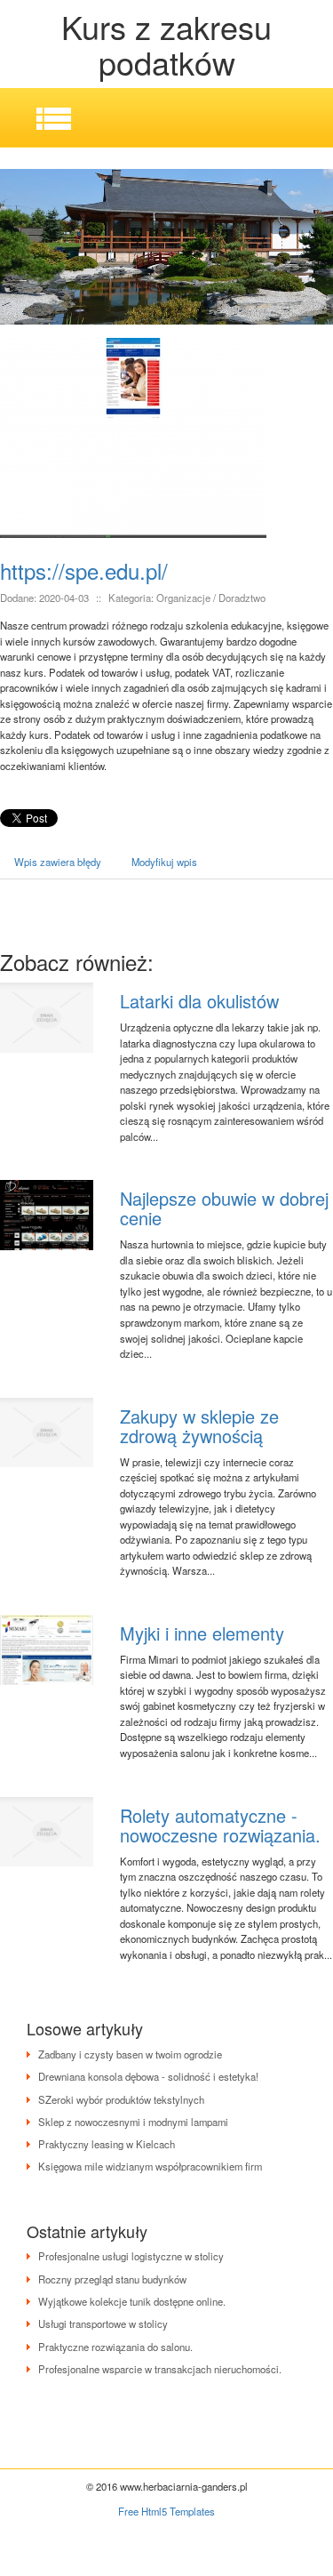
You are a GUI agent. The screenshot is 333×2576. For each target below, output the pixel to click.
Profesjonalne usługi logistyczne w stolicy (131, 2256)
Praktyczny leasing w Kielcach (107, 2144)
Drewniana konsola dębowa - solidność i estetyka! (148, 2076)
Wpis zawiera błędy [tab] (58, 862)
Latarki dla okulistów (199, 1001)
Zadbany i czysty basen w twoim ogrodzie (130, 2054)
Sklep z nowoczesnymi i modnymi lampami (133, 2122)
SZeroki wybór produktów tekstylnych (121, 2099)
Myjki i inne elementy (202, 1633)
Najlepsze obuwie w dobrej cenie (224, 1208)
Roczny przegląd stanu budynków (112, 2279)
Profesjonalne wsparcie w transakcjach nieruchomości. (160, 2369)
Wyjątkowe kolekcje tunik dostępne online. (132, 2301)
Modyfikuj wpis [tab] (164, 862)
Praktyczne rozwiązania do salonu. (115, 2347)
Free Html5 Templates (166, 2511)
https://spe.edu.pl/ (84, 570)
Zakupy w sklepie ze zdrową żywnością (199, 1426)
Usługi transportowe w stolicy (103, 2323)
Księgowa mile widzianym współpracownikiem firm (150, 2166)
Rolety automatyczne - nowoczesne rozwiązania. (220, 1825)
